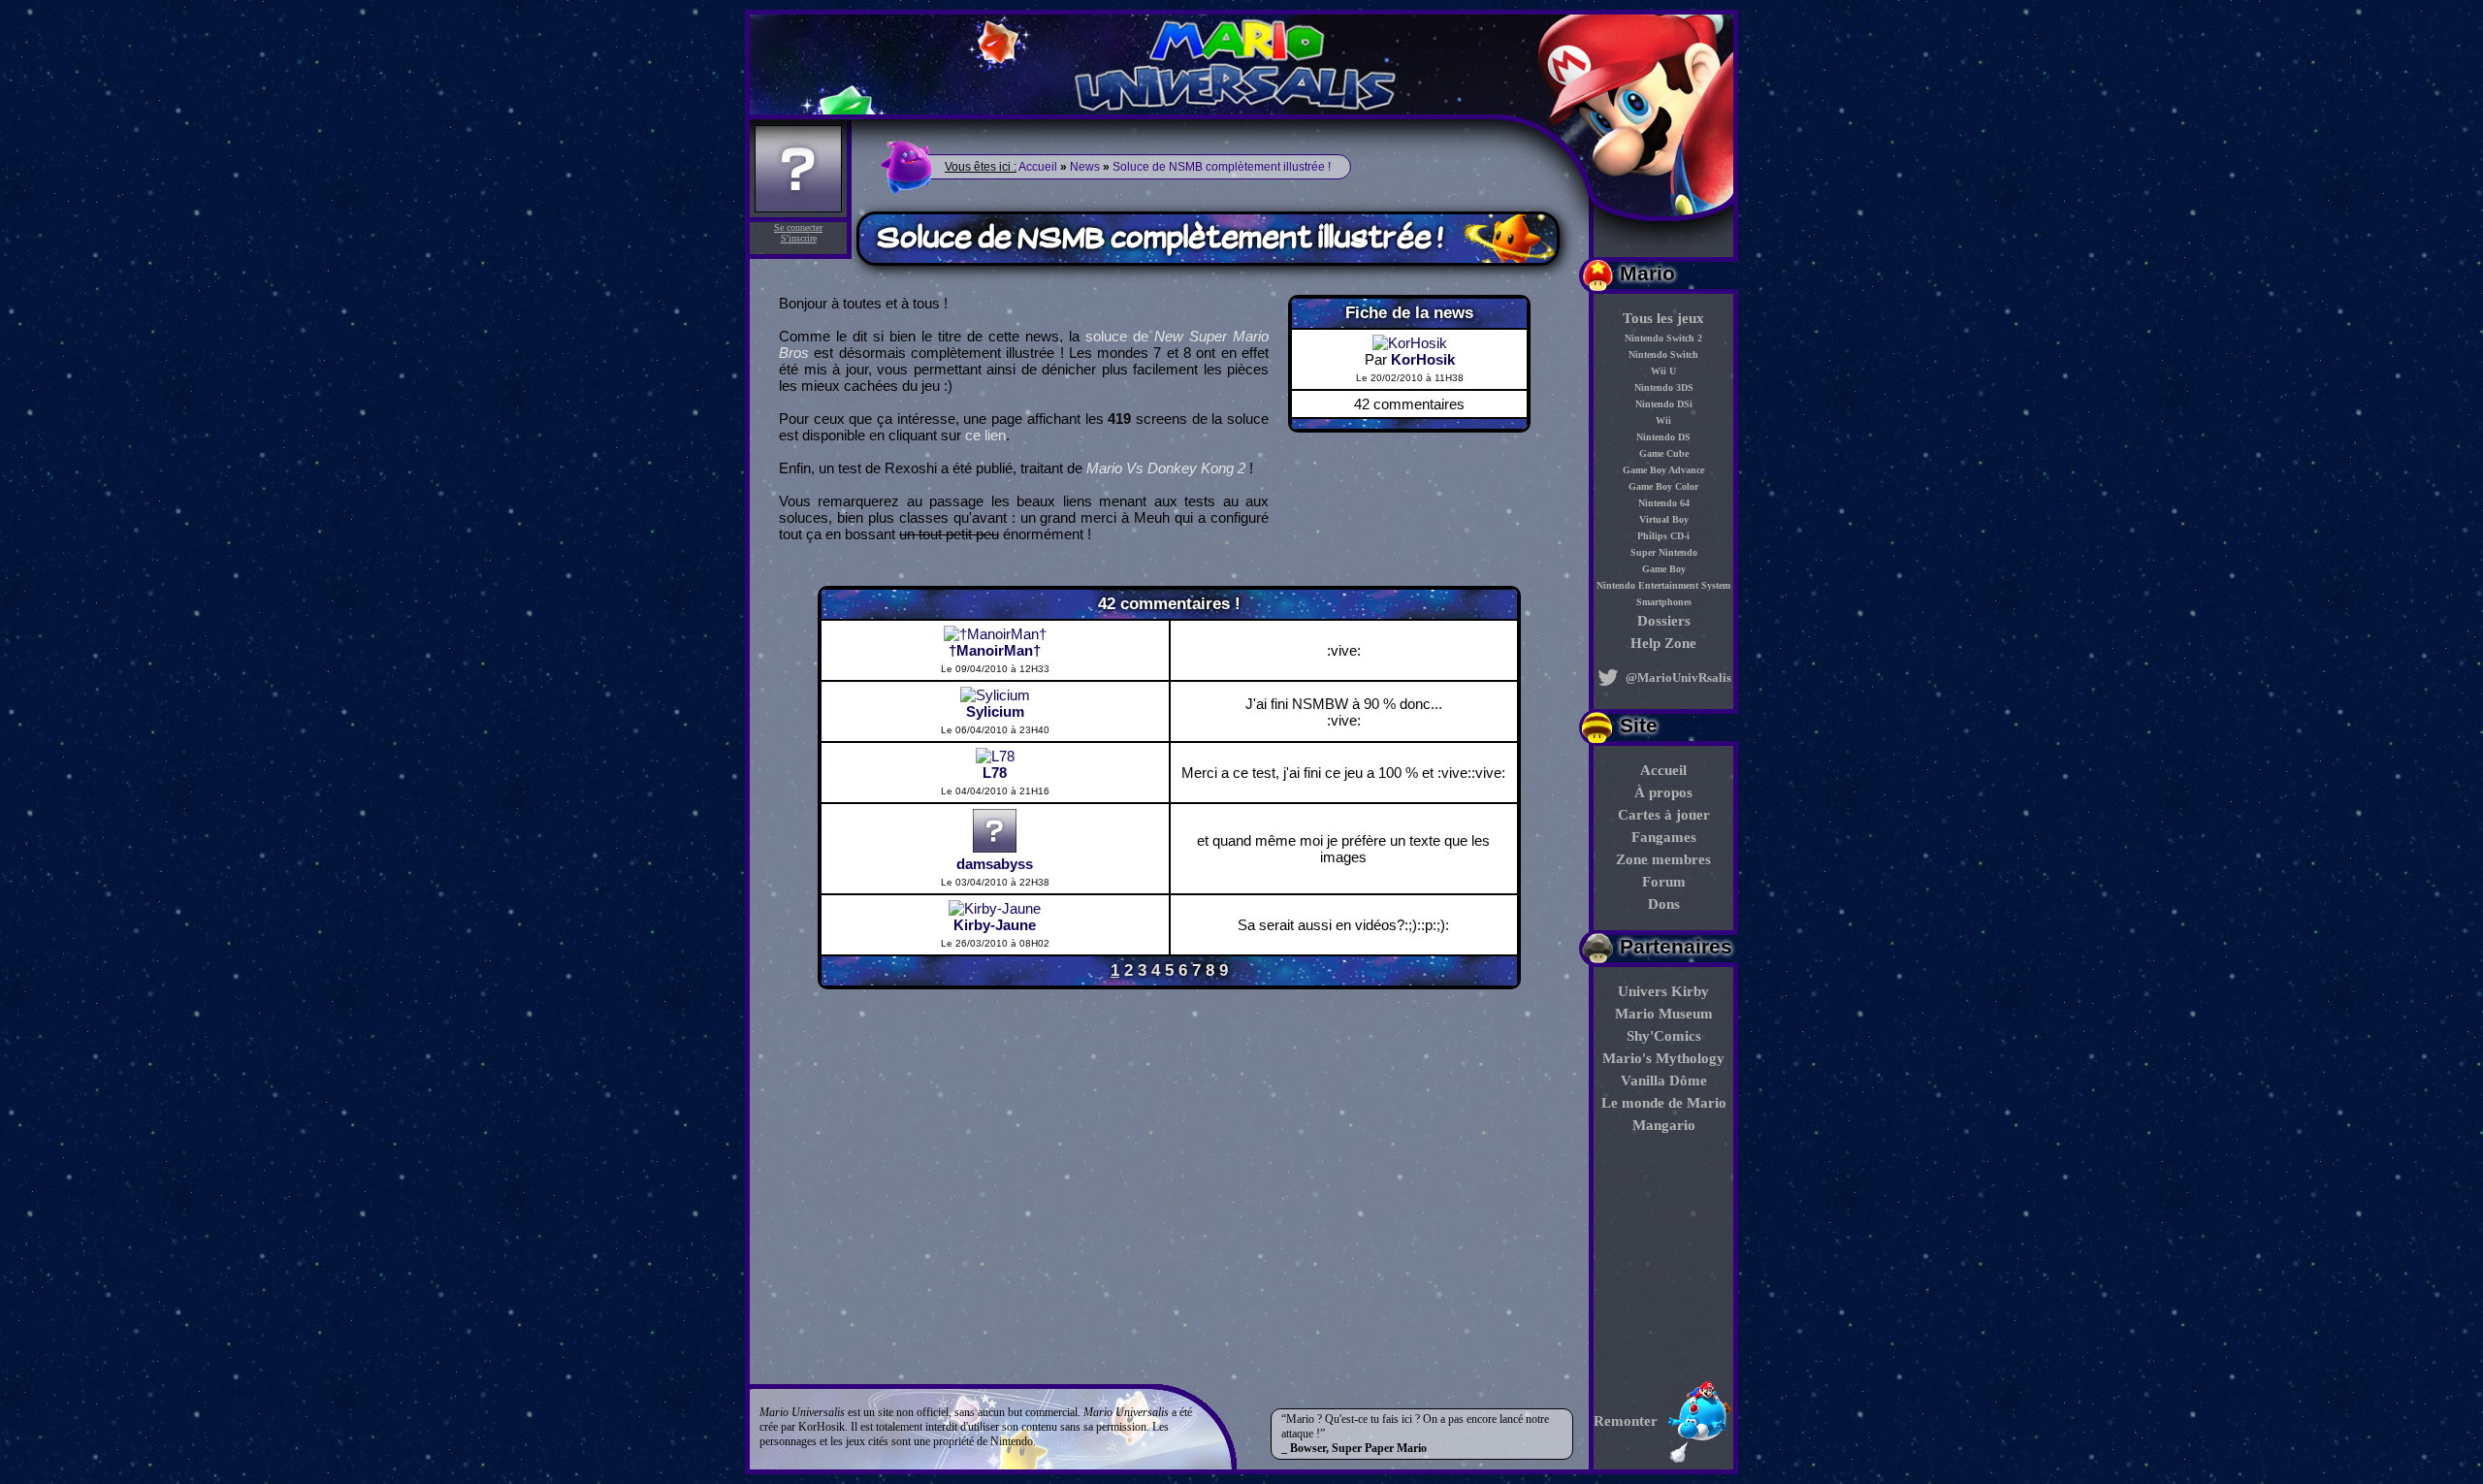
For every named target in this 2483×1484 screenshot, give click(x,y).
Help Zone (1663, 643)
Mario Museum (1664, 1014)
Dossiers (1664, 621)
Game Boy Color (1663, 486)
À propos (1663, 792)
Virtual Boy (1664, 519)
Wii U (1663, 371)
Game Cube (1664, 453)
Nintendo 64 (1664, 503)
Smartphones (1664, 602)
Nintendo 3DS (1664, 387)
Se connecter (798, 227)
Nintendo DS (1663, 437)
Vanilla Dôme (1664, 1081)
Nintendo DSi (1664, 404)
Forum (1664, 882)
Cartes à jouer (1664, 815)
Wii (1663, 420)
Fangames (1664, 837)
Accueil (1663, 770)
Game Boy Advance (1663, 470)
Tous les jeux (1663, 318)
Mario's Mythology (1663, 1058)
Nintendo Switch (1663, 355)
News (1085, 167)
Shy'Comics (1664, 1036)
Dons (1664, 904)
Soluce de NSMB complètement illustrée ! (1222, 167)
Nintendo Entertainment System (1663, 585)
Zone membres (1663, 859)
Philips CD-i (1663, 536)
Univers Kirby (1663, 991)
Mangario (1664, 1125)
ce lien (985, 435)
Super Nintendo (1664, 552)
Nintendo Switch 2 (1663, 338)
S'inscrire (799, 238)
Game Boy (1664, 569)
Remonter (1626, 1421)
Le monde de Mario (1664, 1103)
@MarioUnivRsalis (1677, 677)
